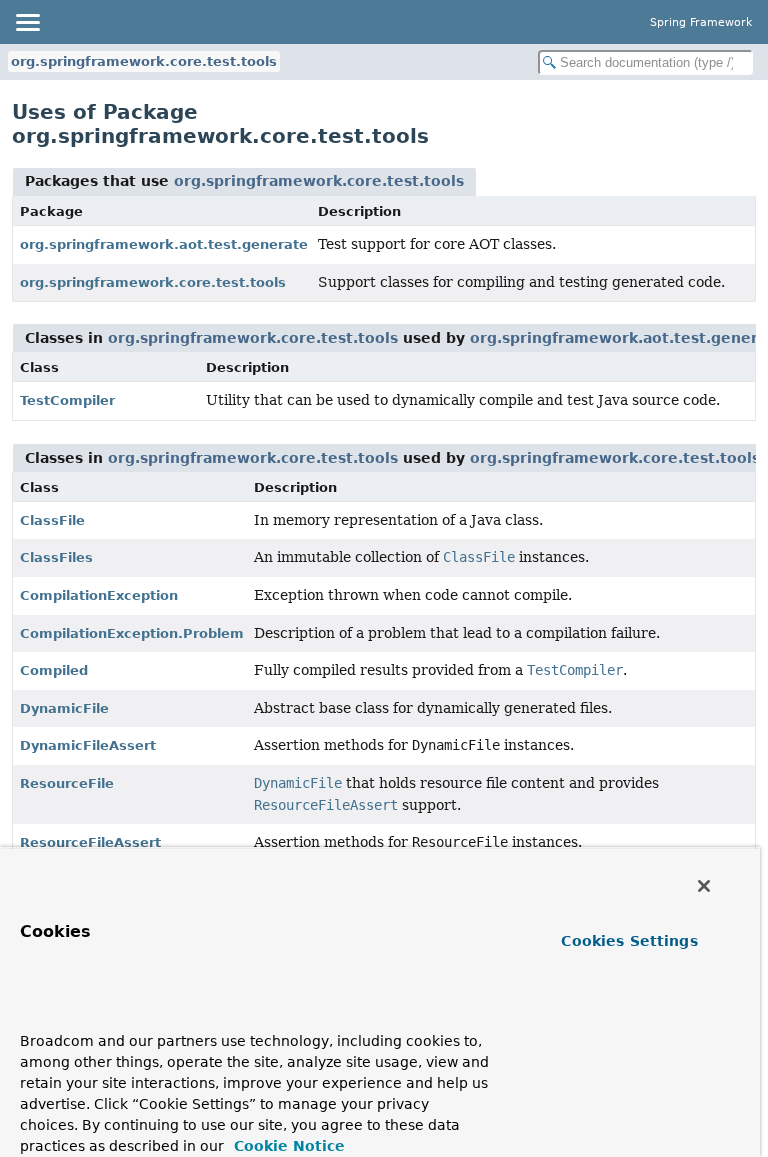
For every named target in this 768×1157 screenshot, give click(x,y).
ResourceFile (67, 783)
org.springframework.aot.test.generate (164, 244)
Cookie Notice (287, 1146)
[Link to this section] (58, 1011)
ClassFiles (56, 557)
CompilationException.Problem (132, 633)
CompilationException (99, 595)
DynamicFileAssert (88, 745)
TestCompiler (67, 400)
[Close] (704, 886)
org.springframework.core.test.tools (144, 61)
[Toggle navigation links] (27, 22)
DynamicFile (64, 708)
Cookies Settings (629, 941)
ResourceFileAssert (90, 842)
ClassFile (52, 520)
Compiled (54, 670)
